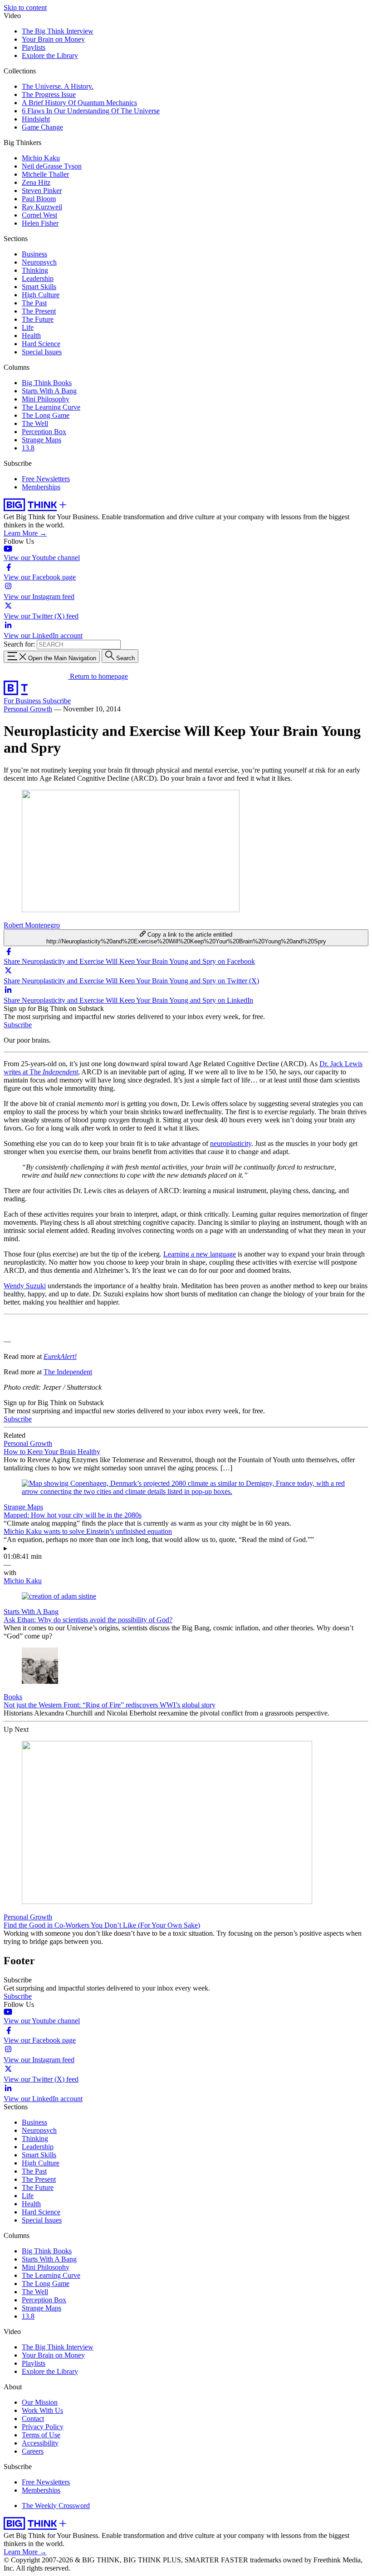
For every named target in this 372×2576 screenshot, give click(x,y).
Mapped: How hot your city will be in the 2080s (73, 1515)
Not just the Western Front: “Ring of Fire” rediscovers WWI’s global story (110, 1705)
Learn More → (25, 533)
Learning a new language (200, 1254)
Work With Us (42, 2410)
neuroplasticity (231, 1143)
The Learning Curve (51, 407)
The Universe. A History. (58, 86)
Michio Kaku (41, 158)
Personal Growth (28, 709)
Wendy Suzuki (25, 1286)
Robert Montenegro (32, 925)
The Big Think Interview (58, 31)
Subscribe (57, 701)
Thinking (35, 270)
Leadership (38, 278)
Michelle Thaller (45, 174)
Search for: (19, 644)
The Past (34, 303)
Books (13, 1697)
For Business (23, 701)
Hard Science (41, 344)
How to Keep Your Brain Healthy (52, 1452)
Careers (33, 2451)
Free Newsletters (46, 479)
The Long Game (46, 415)
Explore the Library (50, 56)
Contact (33, 2419)
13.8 (28, 448)
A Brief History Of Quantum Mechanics (79, 103)
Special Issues (42, 352)
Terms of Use (41, 2435)
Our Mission (40, 2402)
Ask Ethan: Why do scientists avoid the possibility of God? (88, 1620)
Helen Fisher (40, 223)
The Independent (68, 1372)
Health (31, 336)
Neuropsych (39, 262)
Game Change (42, 127)
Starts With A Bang (49, 391)
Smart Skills (39, 287)
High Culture (41, 295)
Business (34, 254)
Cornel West (39, 215)
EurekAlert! (60, 1356)
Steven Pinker (42, 191)
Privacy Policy (43, 2427)
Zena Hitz (36, 182)
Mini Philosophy (46, 399)
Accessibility (40, 2443)
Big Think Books (47, 383)
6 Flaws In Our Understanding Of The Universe (91, 111)
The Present (39, 311)
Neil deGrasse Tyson (52, 166)
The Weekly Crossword (56, 2506)
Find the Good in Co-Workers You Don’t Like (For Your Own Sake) (102, 1925)
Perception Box (44, 432)
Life (28, 327)
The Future (38, 319)
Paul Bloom (39, 199)
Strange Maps (42, 440)
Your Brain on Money (53, 39)
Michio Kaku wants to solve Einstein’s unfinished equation (88, 1531)
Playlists (34, 47)
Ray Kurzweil (42, 207)
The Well (35, 423)
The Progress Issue (49, 94)
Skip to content (25, 7)
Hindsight (36, 119)
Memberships (41, 487)
